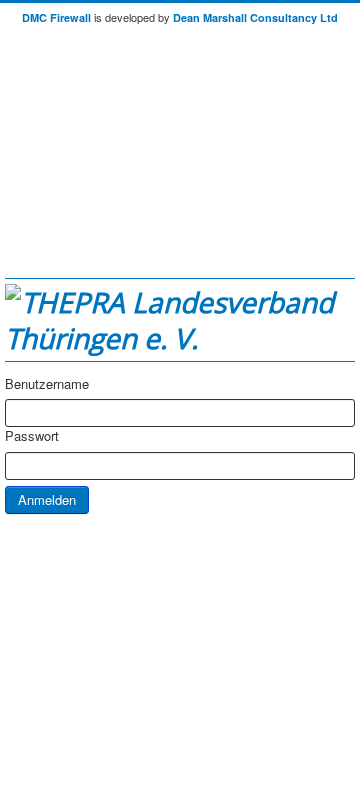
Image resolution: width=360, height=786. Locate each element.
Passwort (32, 436)
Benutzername (47, 384)
